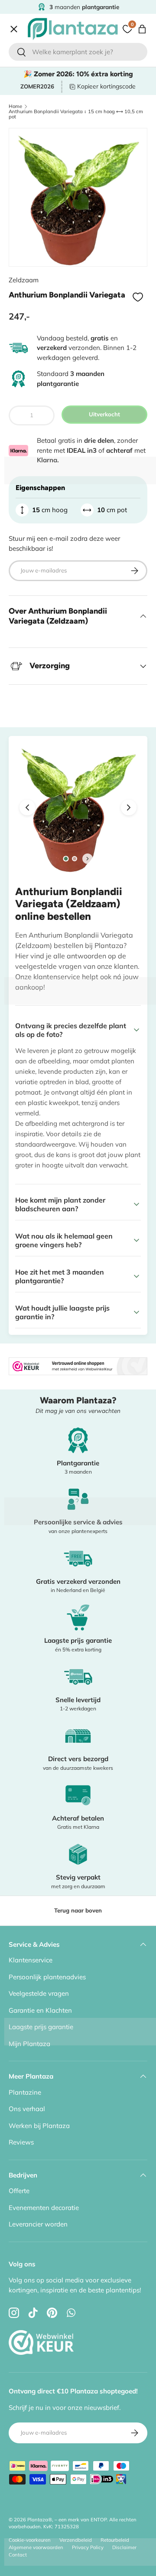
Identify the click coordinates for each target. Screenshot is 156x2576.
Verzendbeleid (76, 2540)
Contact (27, 260)
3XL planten (34, 279)
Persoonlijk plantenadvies (47, 1977)
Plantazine (25, 2092)
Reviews (21, 2142)
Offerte (26, 242)
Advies (26, 223)
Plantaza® (40, 2520)
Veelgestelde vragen (39, 1993)
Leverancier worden (38, 2224)
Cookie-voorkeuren (30, 2540)
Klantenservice (31, 1960)
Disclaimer (124, 2547)
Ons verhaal (27, 2109)
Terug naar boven (78, 1910)
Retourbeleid (115, 2540)
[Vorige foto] (27, 807)
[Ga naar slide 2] (75, 859)
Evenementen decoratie (44, 2208)
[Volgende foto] (129, 807)
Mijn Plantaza (29, 2044)
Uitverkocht (104, 414)
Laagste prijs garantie (41, 2027)
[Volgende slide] (88, 859)
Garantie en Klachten (40, 2010)
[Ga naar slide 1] (66, 858)
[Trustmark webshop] (78, 1362)
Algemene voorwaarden (36, 2547)
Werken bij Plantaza (39, 2126)
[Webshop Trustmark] (41, 2323)
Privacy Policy (88, 2547)
